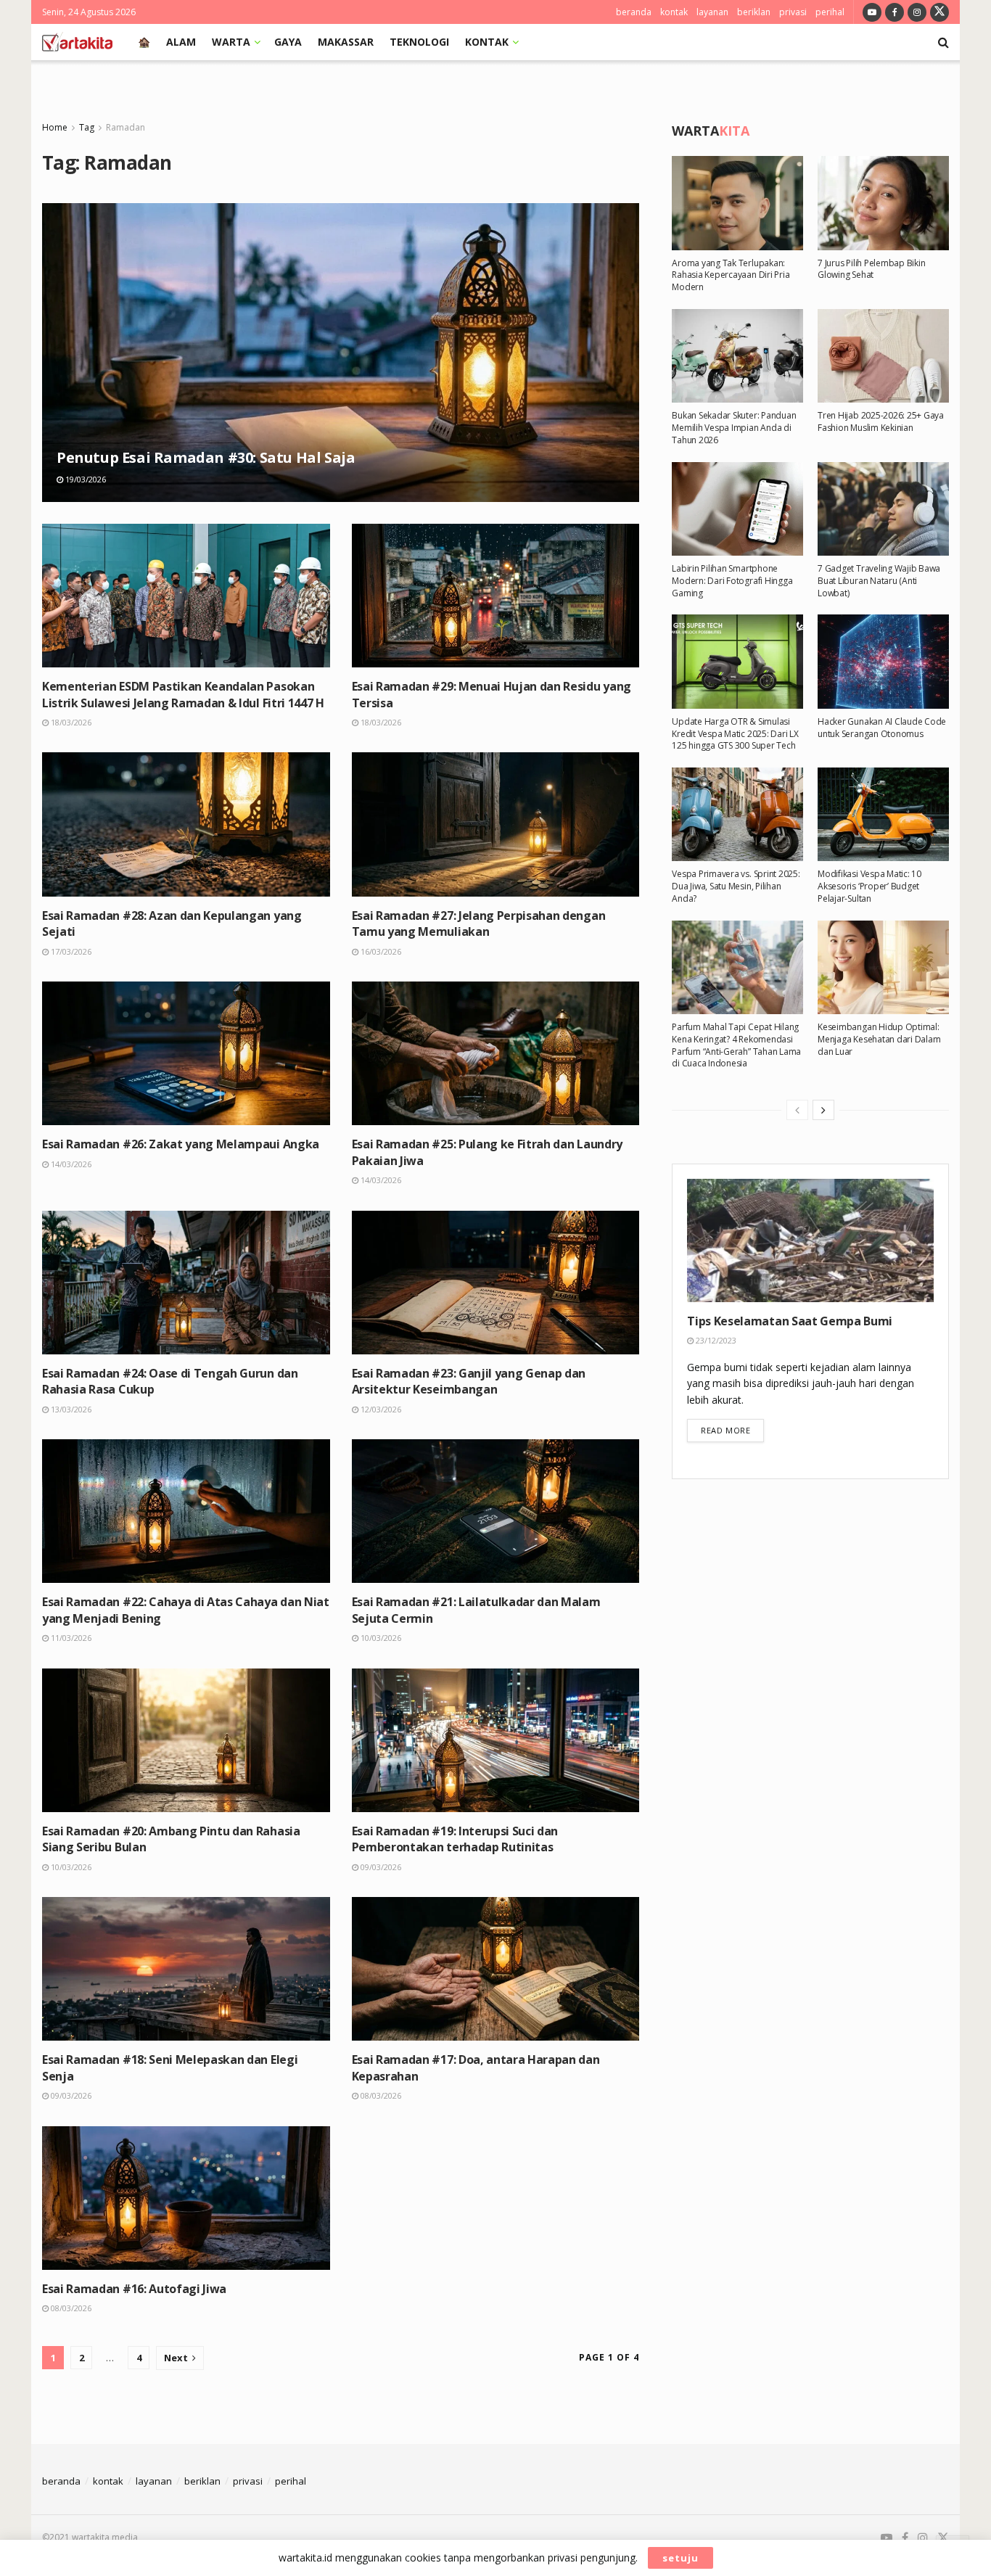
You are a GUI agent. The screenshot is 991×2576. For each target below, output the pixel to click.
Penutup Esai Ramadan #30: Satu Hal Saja (206, 457)
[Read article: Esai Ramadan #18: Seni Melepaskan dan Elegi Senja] (186, 1969)
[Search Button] (943, 42)
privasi (793, 12)
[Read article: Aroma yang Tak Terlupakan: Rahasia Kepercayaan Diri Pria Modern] (737, 203)
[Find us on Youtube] (872, 12)
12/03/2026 (380, 1409)
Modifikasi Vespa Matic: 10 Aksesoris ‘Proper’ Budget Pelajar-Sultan (869, 886)
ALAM (181, 42)
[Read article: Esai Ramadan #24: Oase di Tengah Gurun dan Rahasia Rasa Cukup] (186, 1283)
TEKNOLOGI (419, 42)
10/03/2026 (380, 1638)
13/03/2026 (70, 1409)
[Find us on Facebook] (895, 12)
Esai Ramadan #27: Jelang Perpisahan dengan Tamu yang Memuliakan (479, 923)
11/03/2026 (70, 1638)
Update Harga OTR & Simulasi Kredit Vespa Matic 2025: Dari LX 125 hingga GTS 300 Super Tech (735, 734)
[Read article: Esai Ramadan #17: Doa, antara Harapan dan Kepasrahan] (496, 1969)
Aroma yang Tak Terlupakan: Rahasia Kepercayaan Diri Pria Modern (731, 275)
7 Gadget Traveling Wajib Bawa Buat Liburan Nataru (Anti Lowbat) (879, 581)
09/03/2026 (380, 1867)
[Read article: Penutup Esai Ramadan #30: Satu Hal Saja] (341, 353)
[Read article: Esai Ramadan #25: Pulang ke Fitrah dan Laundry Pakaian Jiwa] (496, 1053)
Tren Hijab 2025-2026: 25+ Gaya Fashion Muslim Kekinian (881, 421)
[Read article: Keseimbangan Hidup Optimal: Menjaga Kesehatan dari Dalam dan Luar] (883, 967)
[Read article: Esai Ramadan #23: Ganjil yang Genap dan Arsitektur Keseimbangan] (496, 1283)
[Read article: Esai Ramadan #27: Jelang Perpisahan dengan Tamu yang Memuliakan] (496, 824)
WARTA (231, 42)
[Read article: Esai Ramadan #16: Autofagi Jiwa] (186, 2198)
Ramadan (126, 127)
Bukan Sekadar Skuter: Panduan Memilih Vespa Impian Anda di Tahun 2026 (734, 428)
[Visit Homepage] (77, 42)
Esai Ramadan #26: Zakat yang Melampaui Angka (181, 1144)
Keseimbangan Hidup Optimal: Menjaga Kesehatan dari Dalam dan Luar (879, 1039)
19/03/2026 (85, 479)
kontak (674, 12)
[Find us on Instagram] (917, 12)
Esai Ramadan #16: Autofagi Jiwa (134, 2289)
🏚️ (144, 42)
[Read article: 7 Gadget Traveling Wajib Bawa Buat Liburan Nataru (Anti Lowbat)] (883, 509)
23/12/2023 (715, 1340)
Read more (732, 1430)
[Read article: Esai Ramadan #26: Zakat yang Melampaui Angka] (186, 1053)
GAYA (288, 42)
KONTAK (487, 42)
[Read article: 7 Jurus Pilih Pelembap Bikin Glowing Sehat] (883, 203)
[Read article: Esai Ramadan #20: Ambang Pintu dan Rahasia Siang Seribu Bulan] (186, 1740)
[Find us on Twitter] (939, 12)
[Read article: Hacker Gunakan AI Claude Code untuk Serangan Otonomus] (883, 661)
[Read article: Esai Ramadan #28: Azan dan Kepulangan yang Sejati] (186, 824)
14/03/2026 (70, 1164)
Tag (87, 127)
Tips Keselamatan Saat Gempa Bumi (790, 1321)
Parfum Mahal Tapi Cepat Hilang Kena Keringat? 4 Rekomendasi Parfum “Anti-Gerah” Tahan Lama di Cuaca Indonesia (736, 1045)
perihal (830, 12)
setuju (680, 2558)
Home (55, 127)
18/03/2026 (70, 722)
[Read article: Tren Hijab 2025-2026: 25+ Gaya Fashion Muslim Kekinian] (883, 356)
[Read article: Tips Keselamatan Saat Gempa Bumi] (810, 1240)
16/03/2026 (380, 951)
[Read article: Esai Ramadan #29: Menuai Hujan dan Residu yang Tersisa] (496, 596)
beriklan (754, 12)
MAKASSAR (346, 42)
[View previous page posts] (797, 1110)
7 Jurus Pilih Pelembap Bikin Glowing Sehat (871, 269)
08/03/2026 (380, 2095)
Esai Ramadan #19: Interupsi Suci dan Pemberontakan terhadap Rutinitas (455, 1839)
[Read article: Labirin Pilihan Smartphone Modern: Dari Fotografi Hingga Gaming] (737, 509)
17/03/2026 (70, 951)
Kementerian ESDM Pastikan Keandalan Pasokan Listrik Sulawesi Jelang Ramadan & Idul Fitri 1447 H (183, 694)
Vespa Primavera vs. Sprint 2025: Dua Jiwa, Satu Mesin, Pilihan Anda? (736, 886)
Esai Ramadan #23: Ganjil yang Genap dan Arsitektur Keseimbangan (469, 1381)
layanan (712, 12)
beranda (634, 12)
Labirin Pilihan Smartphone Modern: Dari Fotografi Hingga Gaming (732, 581)
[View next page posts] (823, 1110)
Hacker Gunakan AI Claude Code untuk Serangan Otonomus (882, 728)
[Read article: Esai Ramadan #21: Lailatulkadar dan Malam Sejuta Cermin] (496, 1511)
